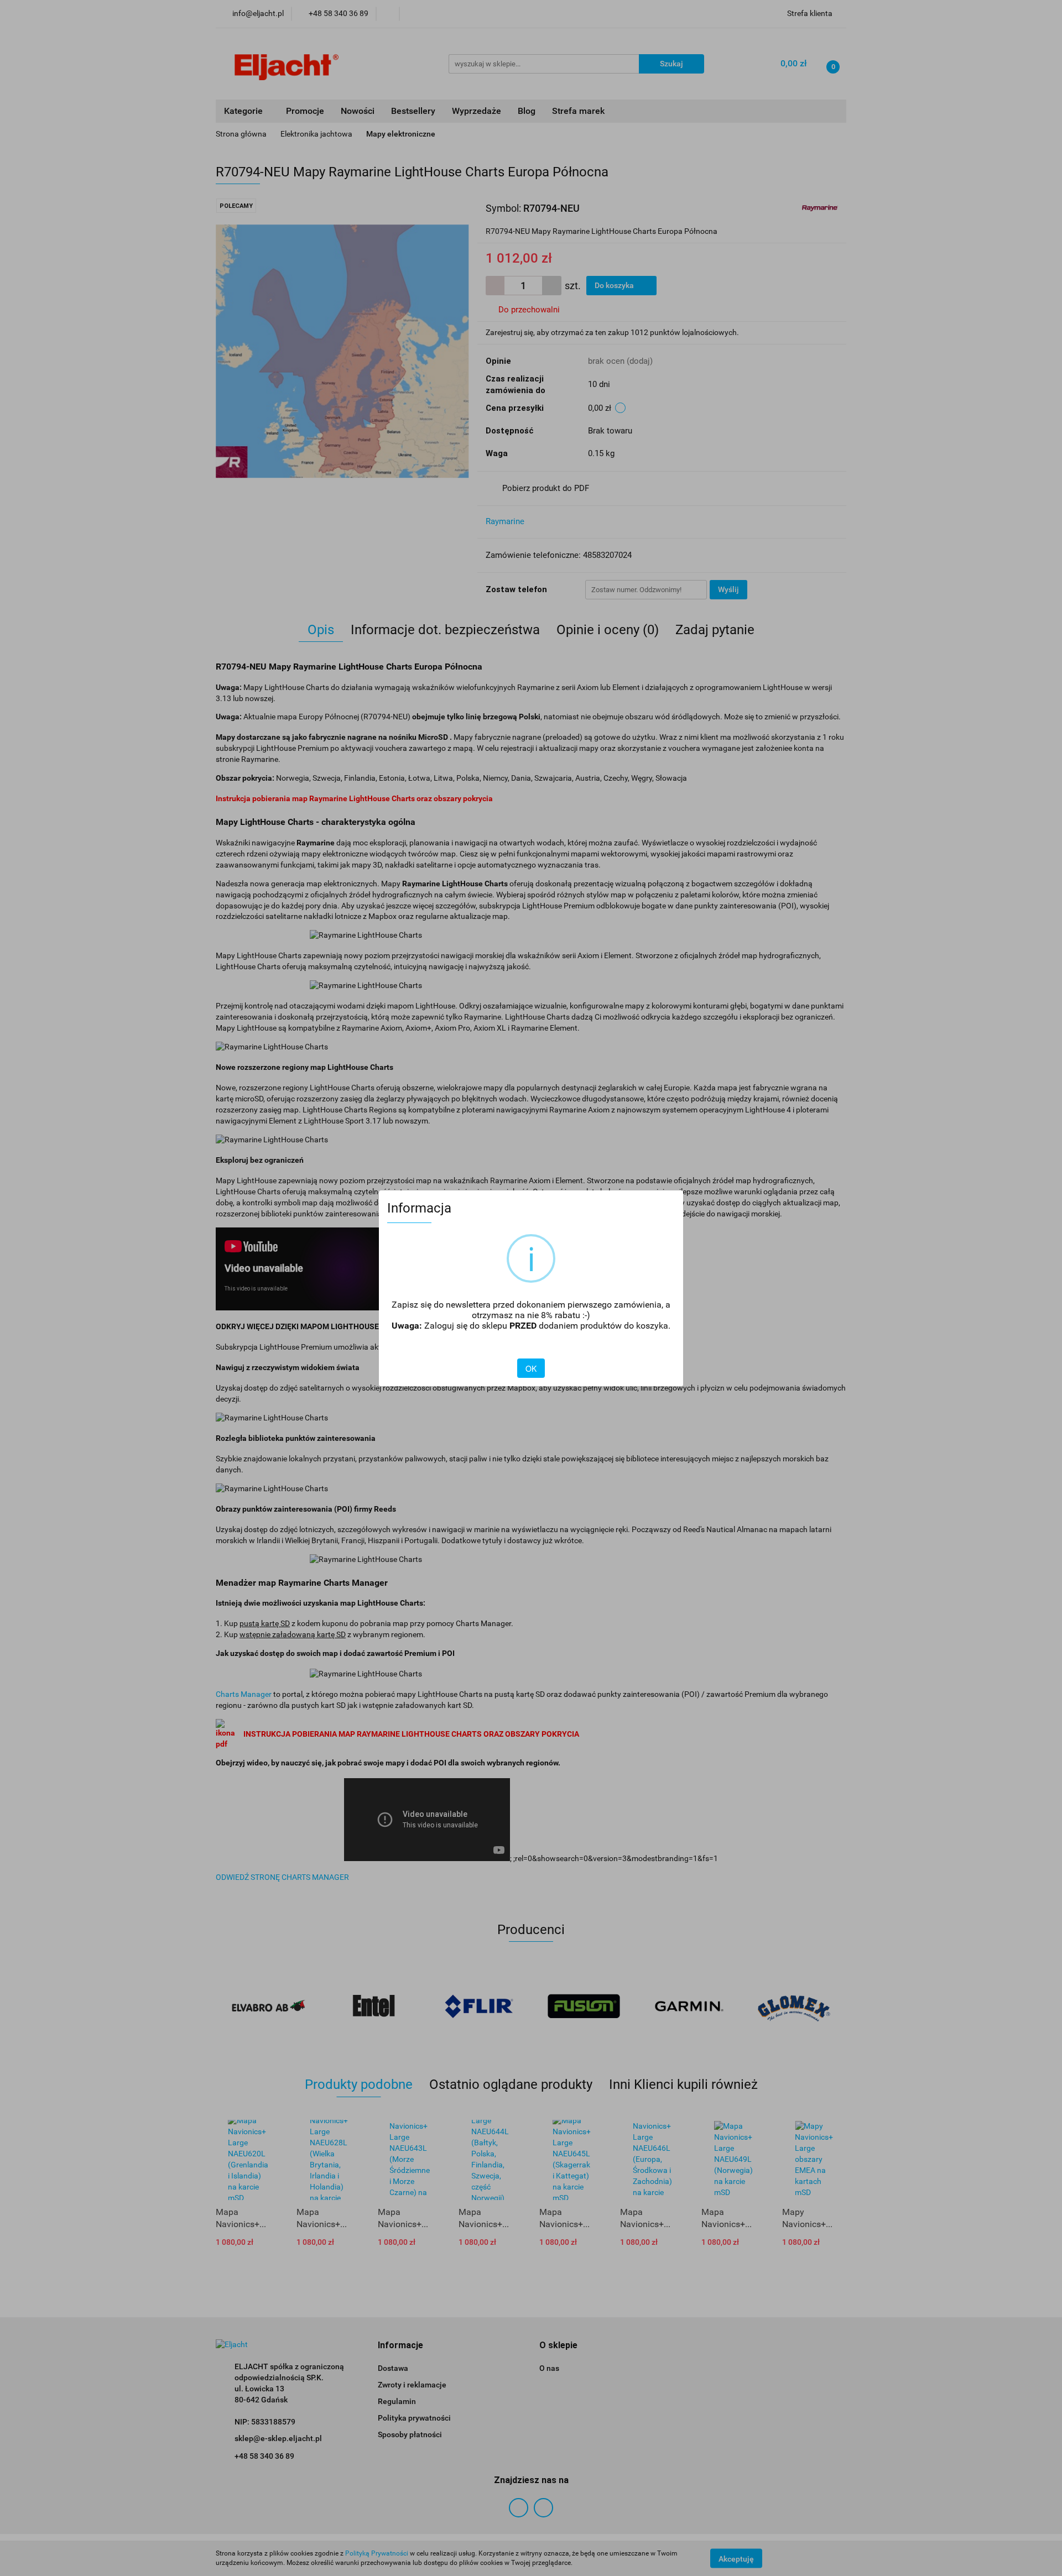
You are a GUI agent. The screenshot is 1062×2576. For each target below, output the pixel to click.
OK (531, 1368)
